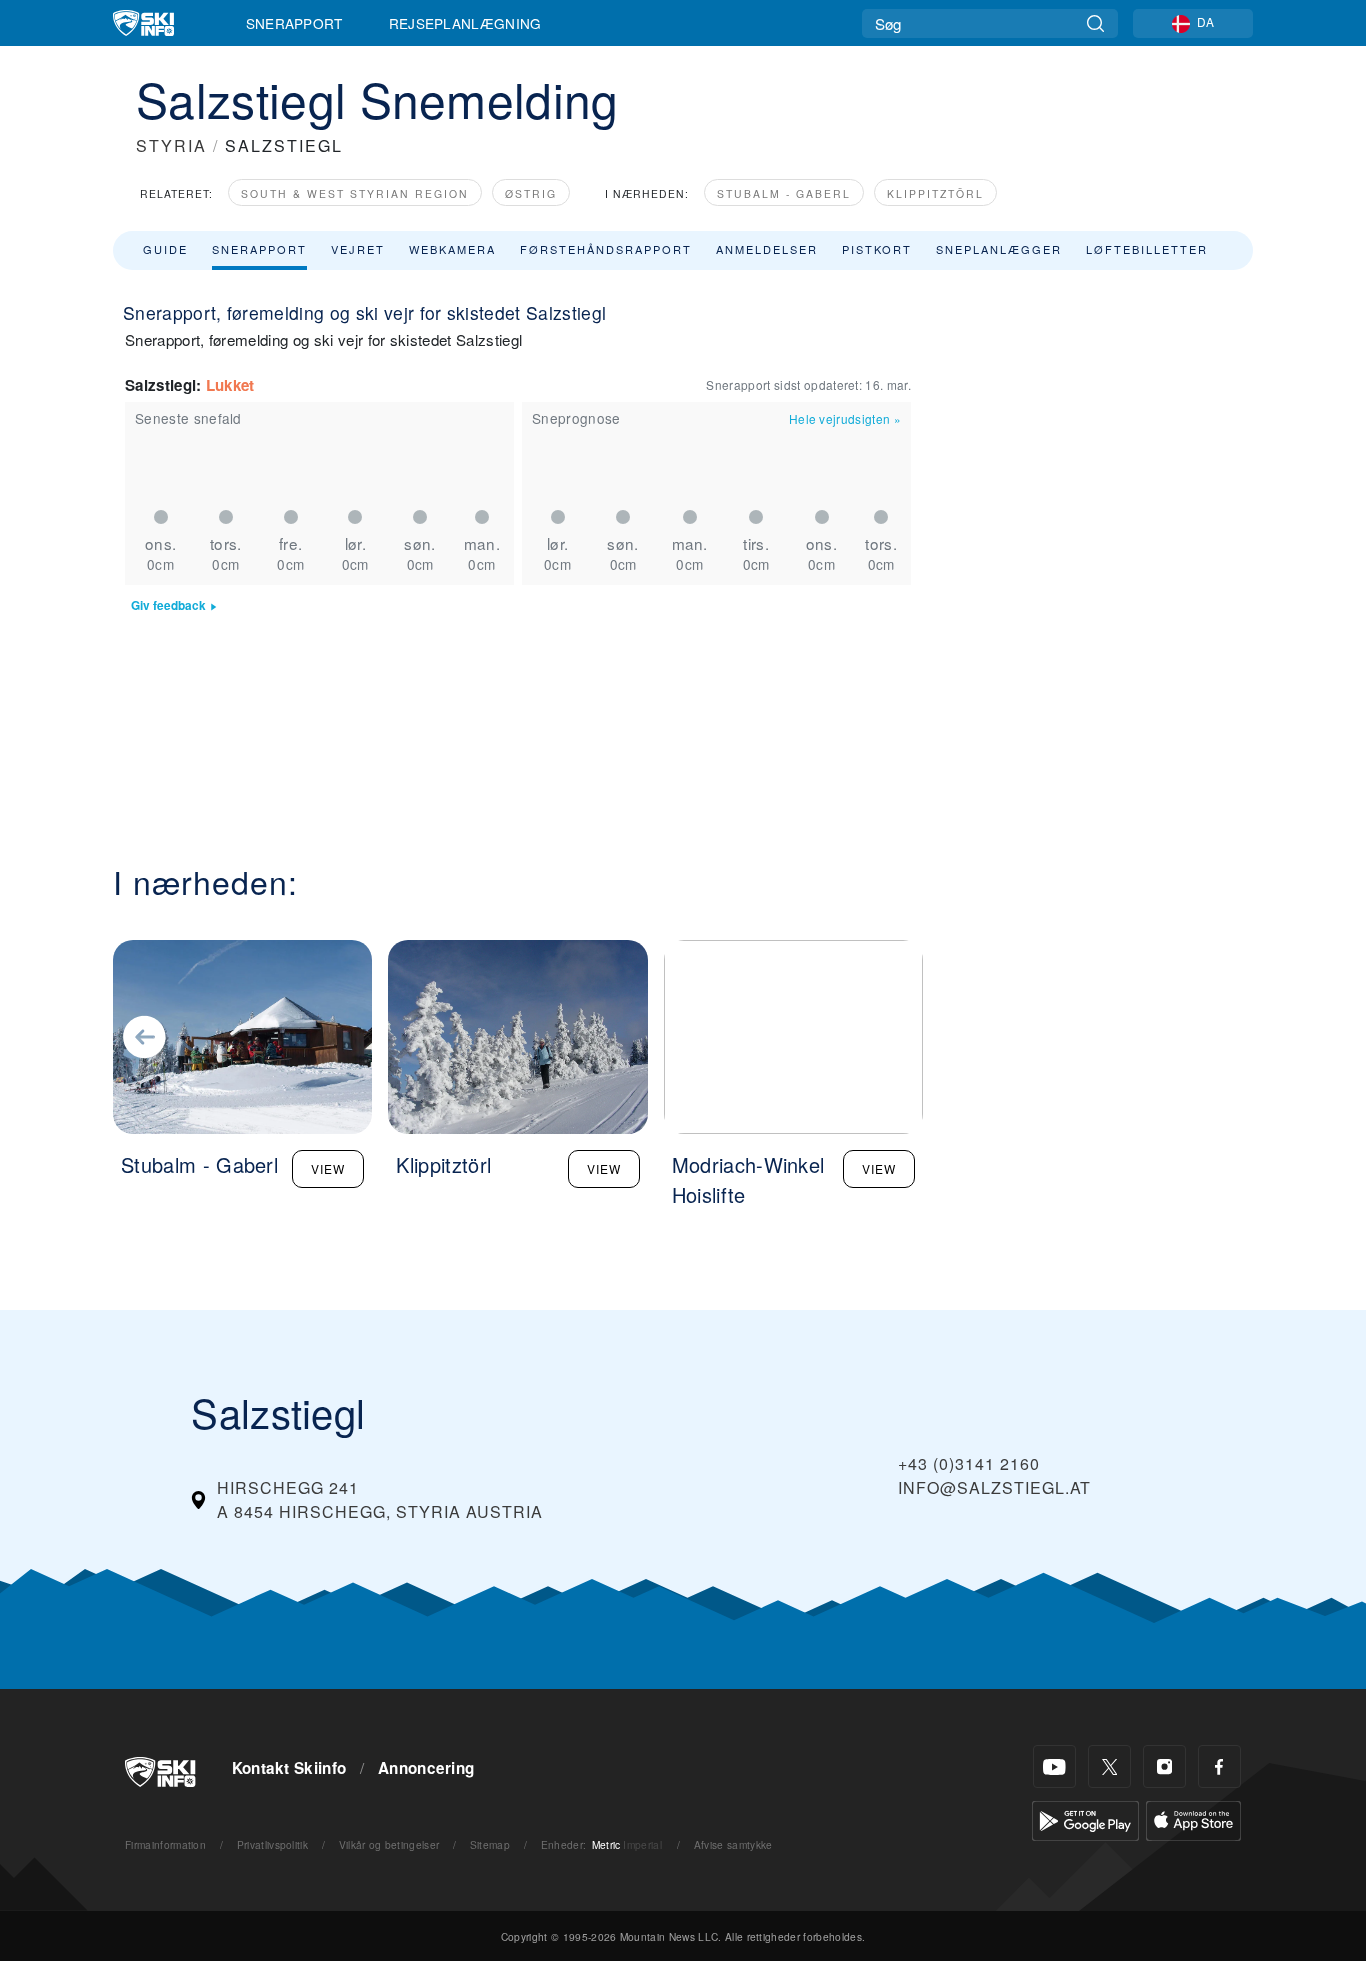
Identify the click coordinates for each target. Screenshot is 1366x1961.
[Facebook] (1219, 1766)
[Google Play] (1085, 1818)
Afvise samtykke (733, 1844)
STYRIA (171, 145)
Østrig (531, 193)
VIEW (328, 1168)
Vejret (358, 249)
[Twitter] (1109, 1766)
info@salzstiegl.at (994, 1487)
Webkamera (452, 249)
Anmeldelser (767, 249)
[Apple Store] (1193, 1818)
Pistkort (877, 249)
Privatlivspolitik (272, 1844)
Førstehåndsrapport (606, 249)
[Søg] (1095, 23)
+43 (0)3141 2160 (969, 1463)
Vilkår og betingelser (389, 1844)
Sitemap (490, 1844)
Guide (165, 249)
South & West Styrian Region (355, 193)
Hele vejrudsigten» (845, 418)
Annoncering (426, 1768)
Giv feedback (168, 605)
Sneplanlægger (999, 249)
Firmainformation (165, 1844)
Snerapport (294, 23)
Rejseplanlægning (465, 23)
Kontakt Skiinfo (289, 1768)
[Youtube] (1054, 1766)
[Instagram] (1164, 1766)
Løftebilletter (1147, 249)
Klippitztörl (935, 193)
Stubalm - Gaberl (784, 193)
